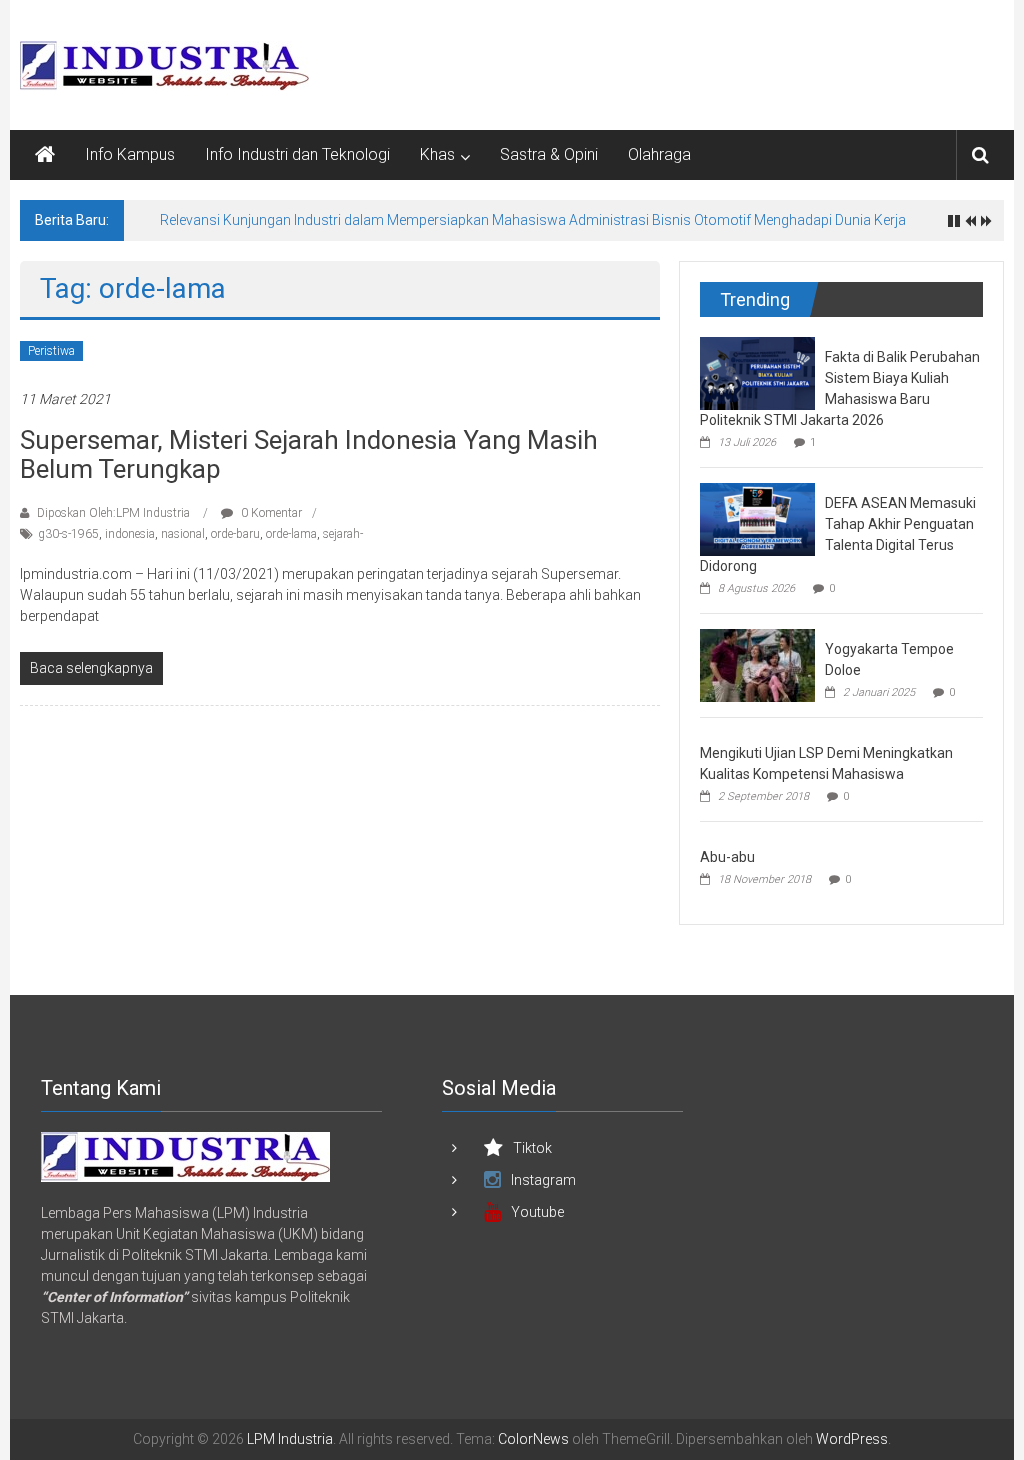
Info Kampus (130, 154)
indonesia (130, 534)
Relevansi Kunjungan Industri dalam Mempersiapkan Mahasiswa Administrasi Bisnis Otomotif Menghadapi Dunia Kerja (533, 220)
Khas (437, 154)
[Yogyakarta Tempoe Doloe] (757, 664)
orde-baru (235, 534)
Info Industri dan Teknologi (297, 154)
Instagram (543, 1180)
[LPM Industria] (45, 155)
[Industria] (185, 1156)
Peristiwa (51, 351)
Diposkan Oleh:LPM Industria (113, 513)
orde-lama (291, 534)
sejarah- (343, 534)
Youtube (537, 1212)
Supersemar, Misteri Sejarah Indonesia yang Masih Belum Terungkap (309, 454)
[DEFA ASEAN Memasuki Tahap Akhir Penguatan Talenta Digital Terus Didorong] (757, 518)
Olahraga (659, 154)
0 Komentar (270, 513)
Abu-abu (727, 857)
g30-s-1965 (68, 534)
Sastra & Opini (549, 154)
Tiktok (532, 1148)
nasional (183, 534)
